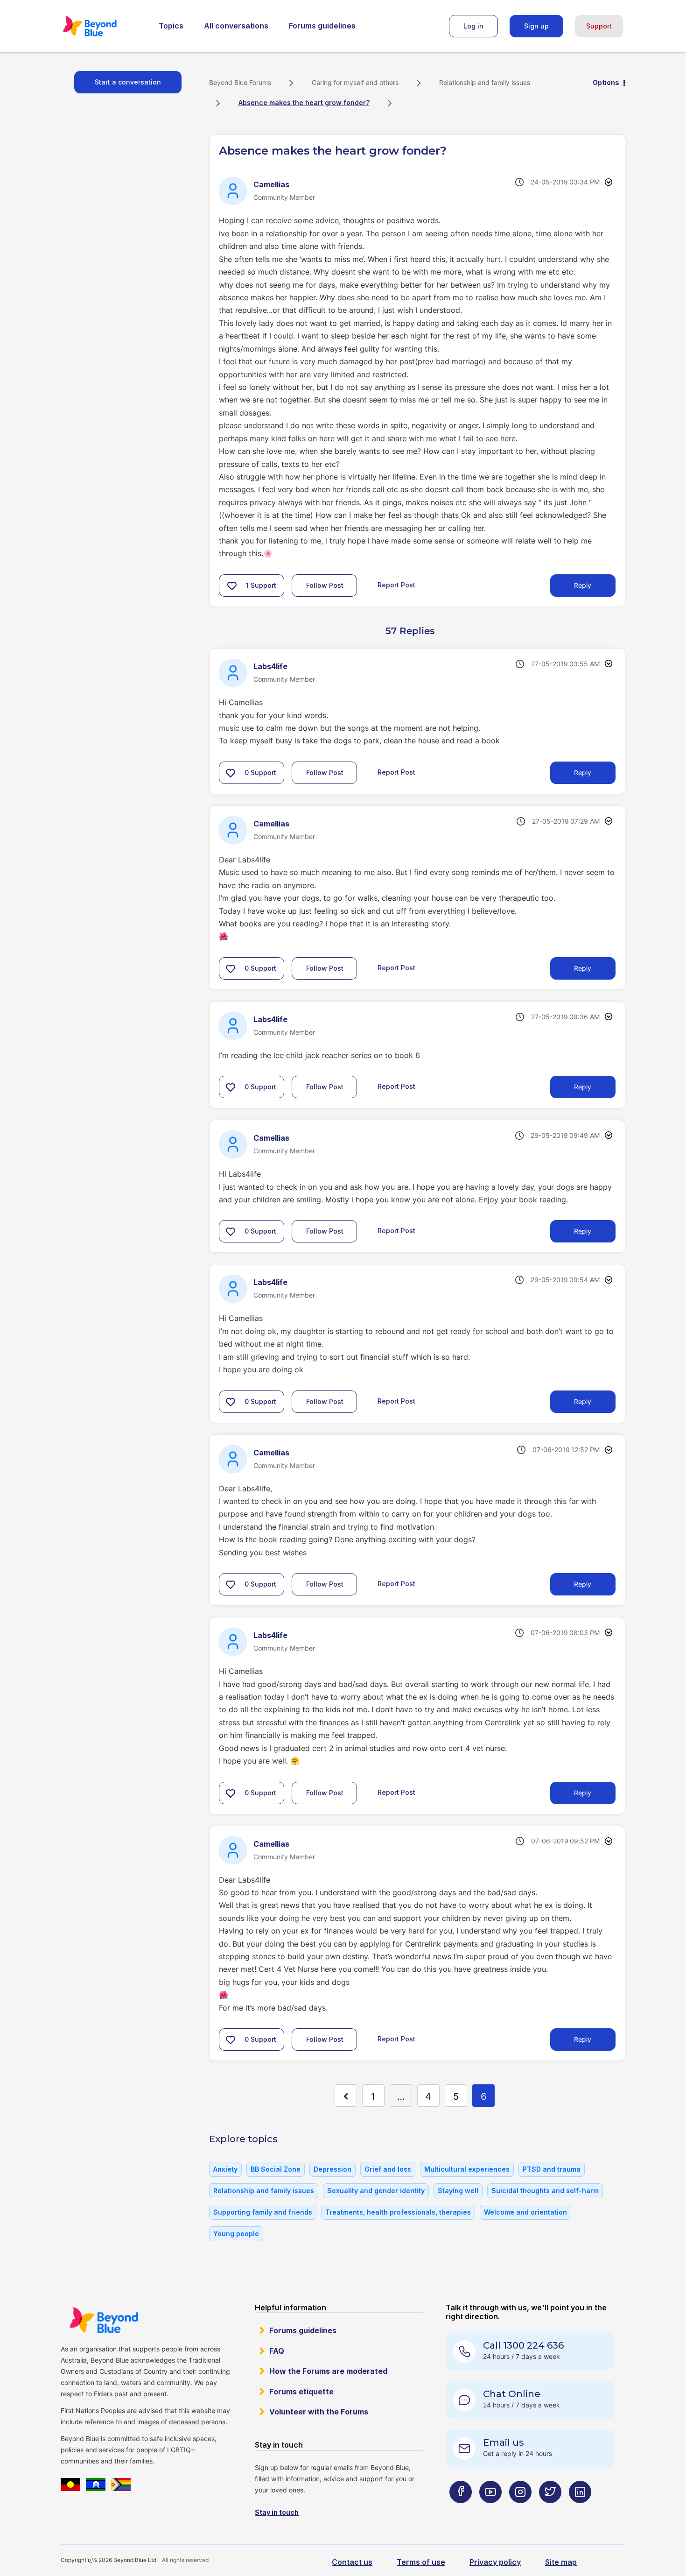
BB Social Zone (276, 2169)
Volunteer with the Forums (319, 2412)
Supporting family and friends (263, 2212)
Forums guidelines (322, 26)
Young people (236, 2234)
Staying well (458, 2191)
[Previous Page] (346, 2096)
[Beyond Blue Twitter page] (550, 2510)
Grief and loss (388, 2169)
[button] (232, 586)
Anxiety (225, 2169)
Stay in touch (277, 2512)
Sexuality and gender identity (376, 2191)
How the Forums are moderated (328, 2371)
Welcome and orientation (525, 2212)
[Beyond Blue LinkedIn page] (580, 2510)
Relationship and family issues (485, 82)
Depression (332, 2169)
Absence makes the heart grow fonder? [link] (304, 102)
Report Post (396, 585)
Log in (473, 26)
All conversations (236, 26)
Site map (561, 2562)
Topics (171, 26)
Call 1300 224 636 (523, 2345)
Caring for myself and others (355, 82)
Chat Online (512, 2394)
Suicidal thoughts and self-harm (545, 2191)
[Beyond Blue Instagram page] (520, 2510)
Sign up (536, 26)
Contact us (352, 2562)
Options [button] (606, 82)
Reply (583, 585)
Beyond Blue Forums (103, 26)
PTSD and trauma (552, 2169)
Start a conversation (128, 82)
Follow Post (325, 585)
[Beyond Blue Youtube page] (490, 2510)
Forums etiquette (301, 2392)
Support (599, 26)
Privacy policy (495, 2562)
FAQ (277, 2351)
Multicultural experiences (467, 2169)
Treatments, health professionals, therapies (398, 2212)
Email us (504, 2442)
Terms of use (421, 2562)
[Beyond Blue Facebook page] (461, 2510)
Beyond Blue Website (104, 2320)
